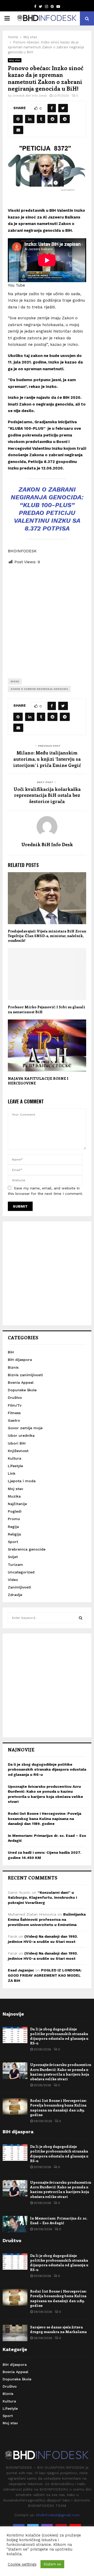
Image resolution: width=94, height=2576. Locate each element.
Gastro (14, 1420)
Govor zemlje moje (25, 1428)
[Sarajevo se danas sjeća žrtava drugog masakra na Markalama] (15, 2333)
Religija (14, 1534)
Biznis (13, 1367)
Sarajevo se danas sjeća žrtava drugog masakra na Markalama (58, 2329)
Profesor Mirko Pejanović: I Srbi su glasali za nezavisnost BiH (46, 1009)
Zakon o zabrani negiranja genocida (39, 689)
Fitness (14, 1413)
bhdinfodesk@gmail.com (58, 2515)
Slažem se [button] (52, 2564)
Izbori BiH (17, 1443)
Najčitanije (17, 1504)
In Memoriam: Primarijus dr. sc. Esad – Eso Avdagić (59, 2220)
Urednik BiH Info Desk (30, 96)
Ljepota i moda (22, 1481)
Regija (13, 1527)
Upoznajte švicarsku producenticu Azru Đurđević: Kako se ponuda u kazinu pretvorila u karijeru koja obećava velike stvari (61, 2072)
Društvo (15, 1398)
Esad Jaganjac (21, 1970)
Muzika (14, 1496)
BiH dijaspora (20, 1360)
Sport (13, 1542)
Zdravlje (15, 1595)
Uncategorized (21, 1572)
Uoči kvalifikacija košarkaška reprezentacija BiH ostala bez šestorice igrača (47, 795)
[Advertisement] (47, 618)
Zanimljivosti (19, 1587)
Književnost (18, 1451)
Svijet (13, 1557)
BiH (11, 1352)
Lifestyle (15, 1466)
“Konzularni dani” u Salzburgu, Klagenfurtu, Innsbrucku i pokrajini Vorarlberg (42, 1898)
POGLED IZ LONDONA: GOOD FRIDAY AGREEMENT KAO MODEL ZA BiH (45, 1975)
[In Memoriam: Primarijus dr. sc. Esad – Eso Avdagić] (15, 2224)
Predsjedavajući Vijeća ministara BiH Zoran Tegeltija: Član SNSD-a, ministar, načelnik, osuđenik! (47, 936)
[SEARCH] (81, 1618)
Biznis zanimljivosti (25, 1375)
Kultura (14, 1458)
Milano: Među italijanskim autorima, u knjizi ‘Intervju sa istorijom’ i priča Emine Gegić (47, 759)
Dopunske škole (22, 1390)
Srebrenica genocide (27, 1549)
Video (13, 1580)
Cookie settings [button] (22, 2564)
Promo (14, 1519)
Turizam (15, 1565)
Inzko (15, 681)
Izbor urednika (21, 1435)
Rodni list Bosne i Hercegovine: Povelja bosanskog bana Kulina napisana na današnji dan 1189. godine (45, 1819)
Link (12, 1473)
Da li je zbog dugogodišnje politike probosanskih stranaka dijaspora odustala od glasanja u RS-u (47, 1769)
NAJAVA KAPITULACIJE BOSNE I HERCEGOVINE (38, 1081)
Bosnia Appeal (21, 1382)
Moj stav (15, 60)
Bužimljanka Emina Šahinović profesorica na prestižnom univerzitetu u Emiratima (47, 1919)
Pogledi (15, 1511)
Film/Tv (15, 1405)
